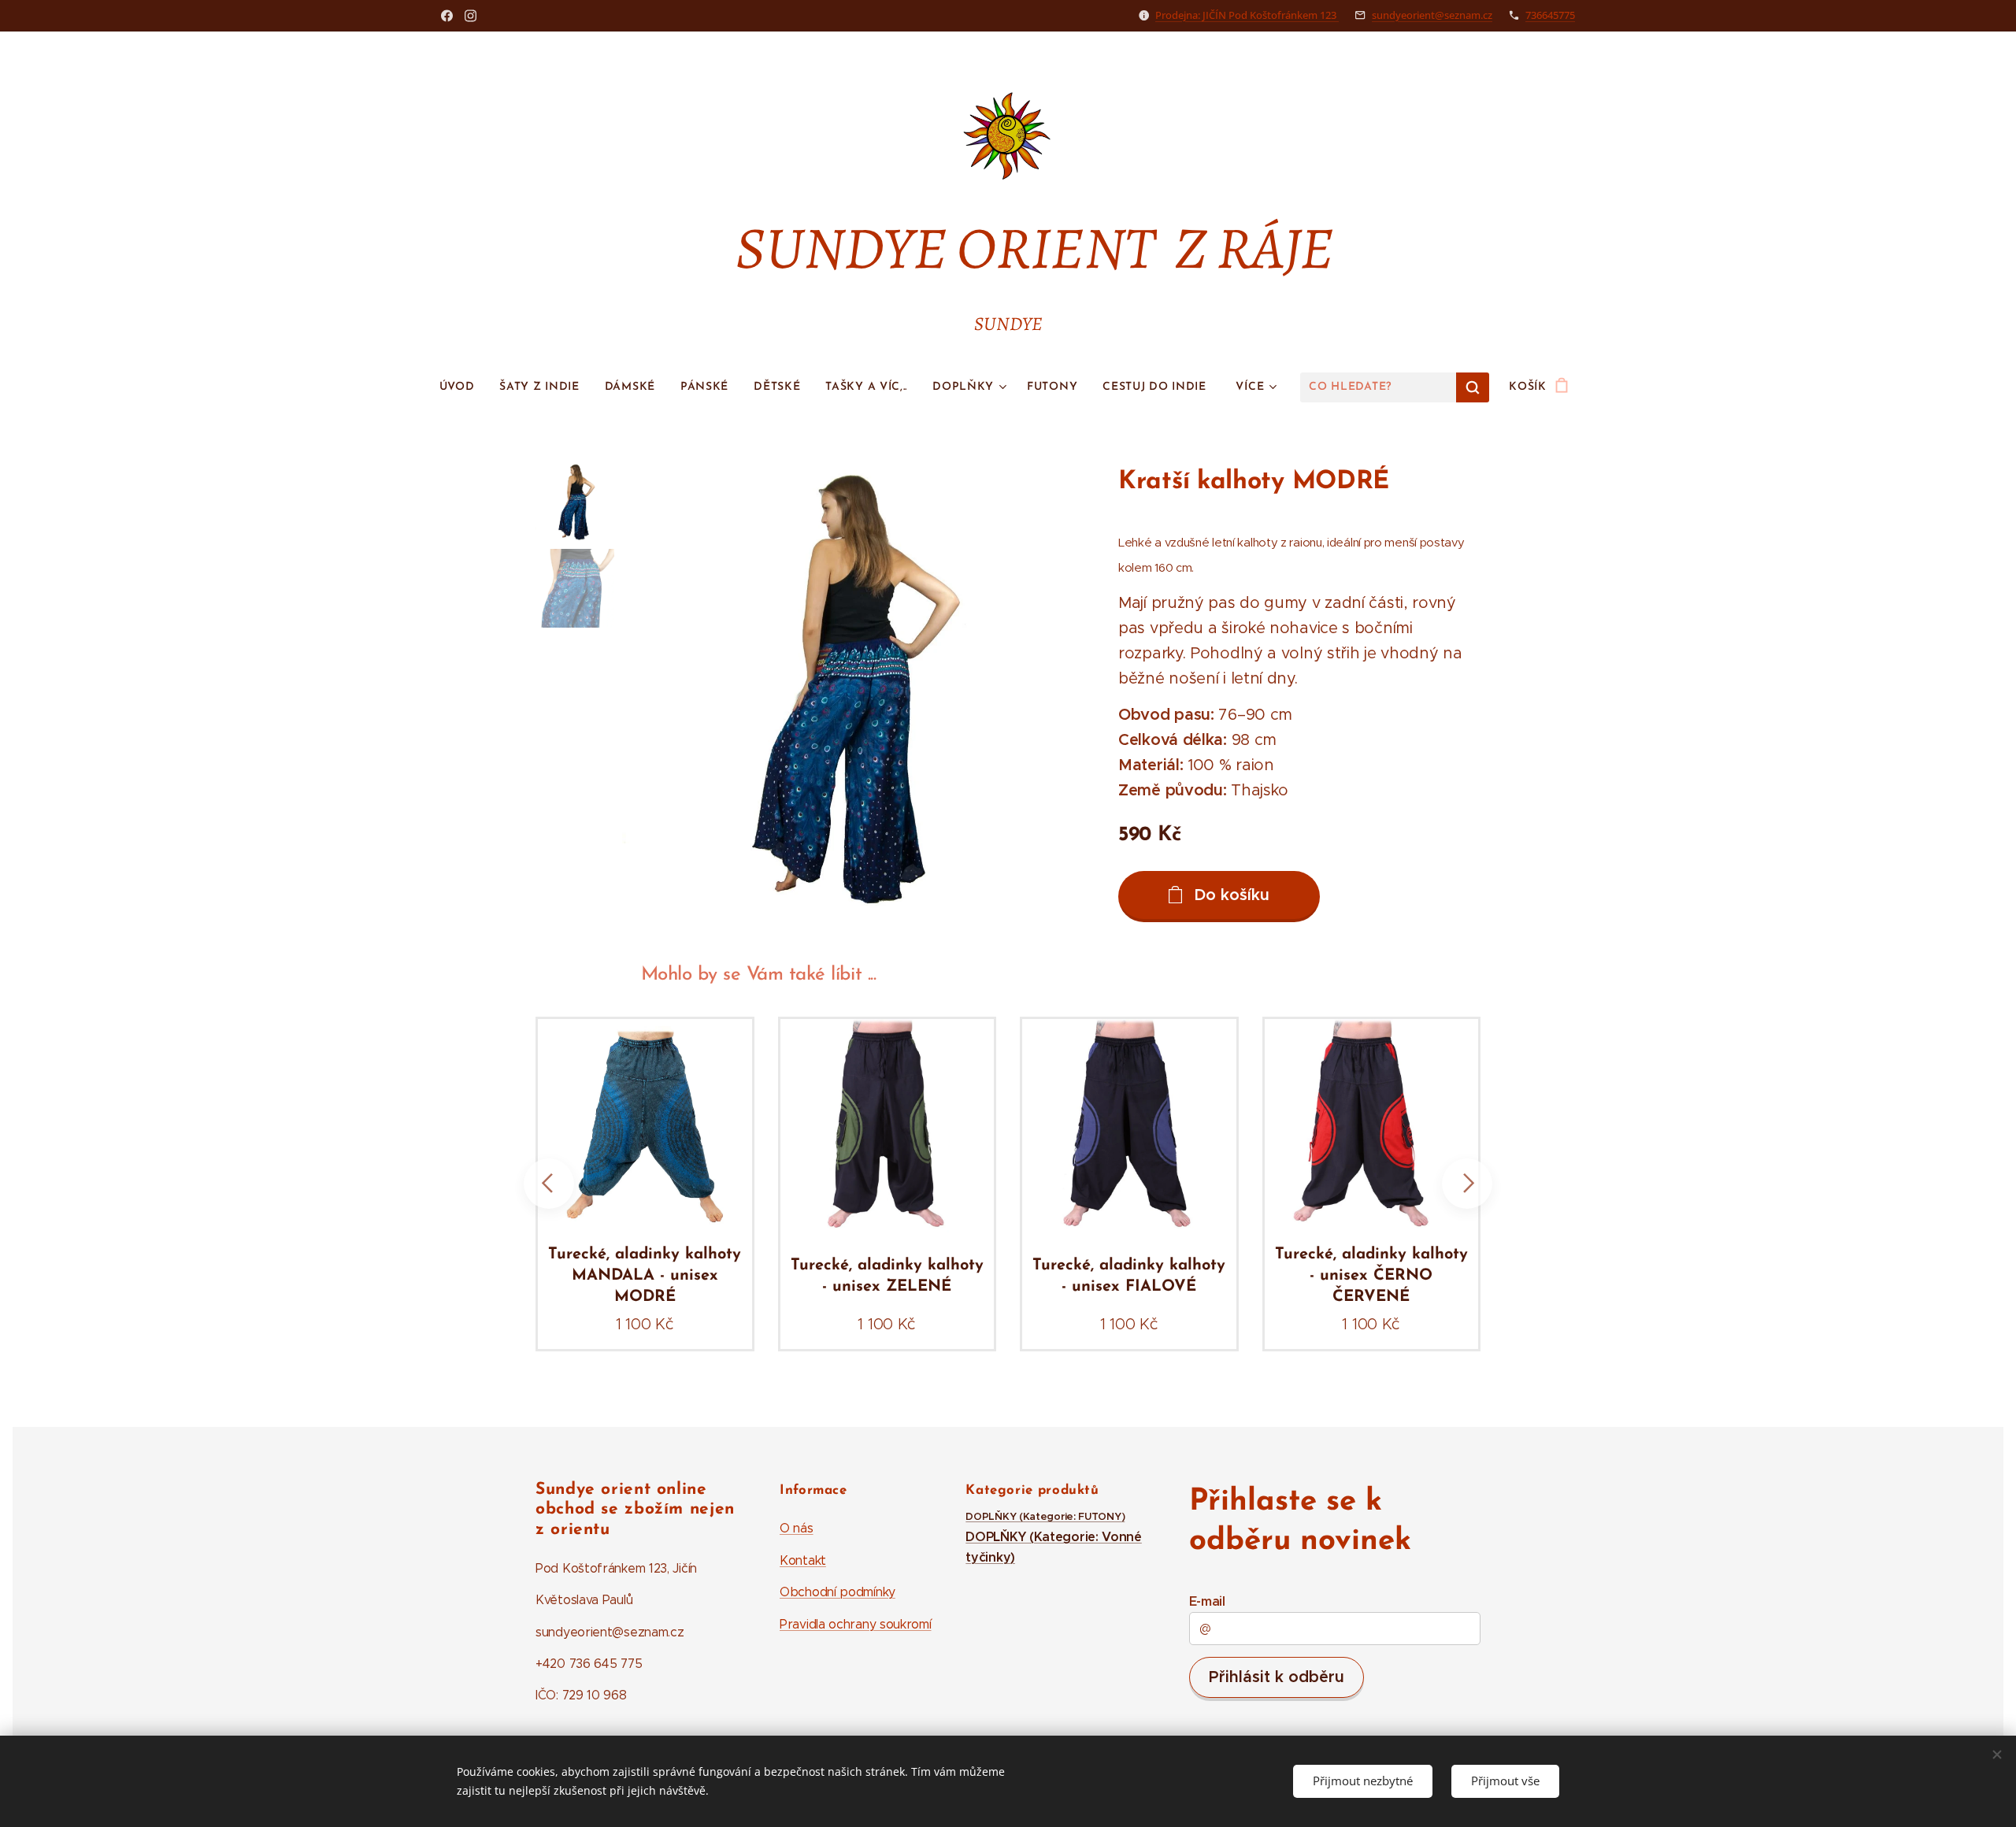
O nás (797, 1528)
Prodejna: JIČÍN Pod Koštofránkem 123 (1247, 15)
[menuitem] (463, 387)
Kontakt (803, 1560)
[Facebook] (447, 16)
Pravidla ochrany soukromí (856, 1624)
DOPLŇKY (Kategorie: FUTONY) (1045, 1517)
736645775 (1550, 15)
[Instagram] (471, 16)
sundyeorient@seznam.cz (1432, 15)
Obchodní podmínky (838, 1592)
